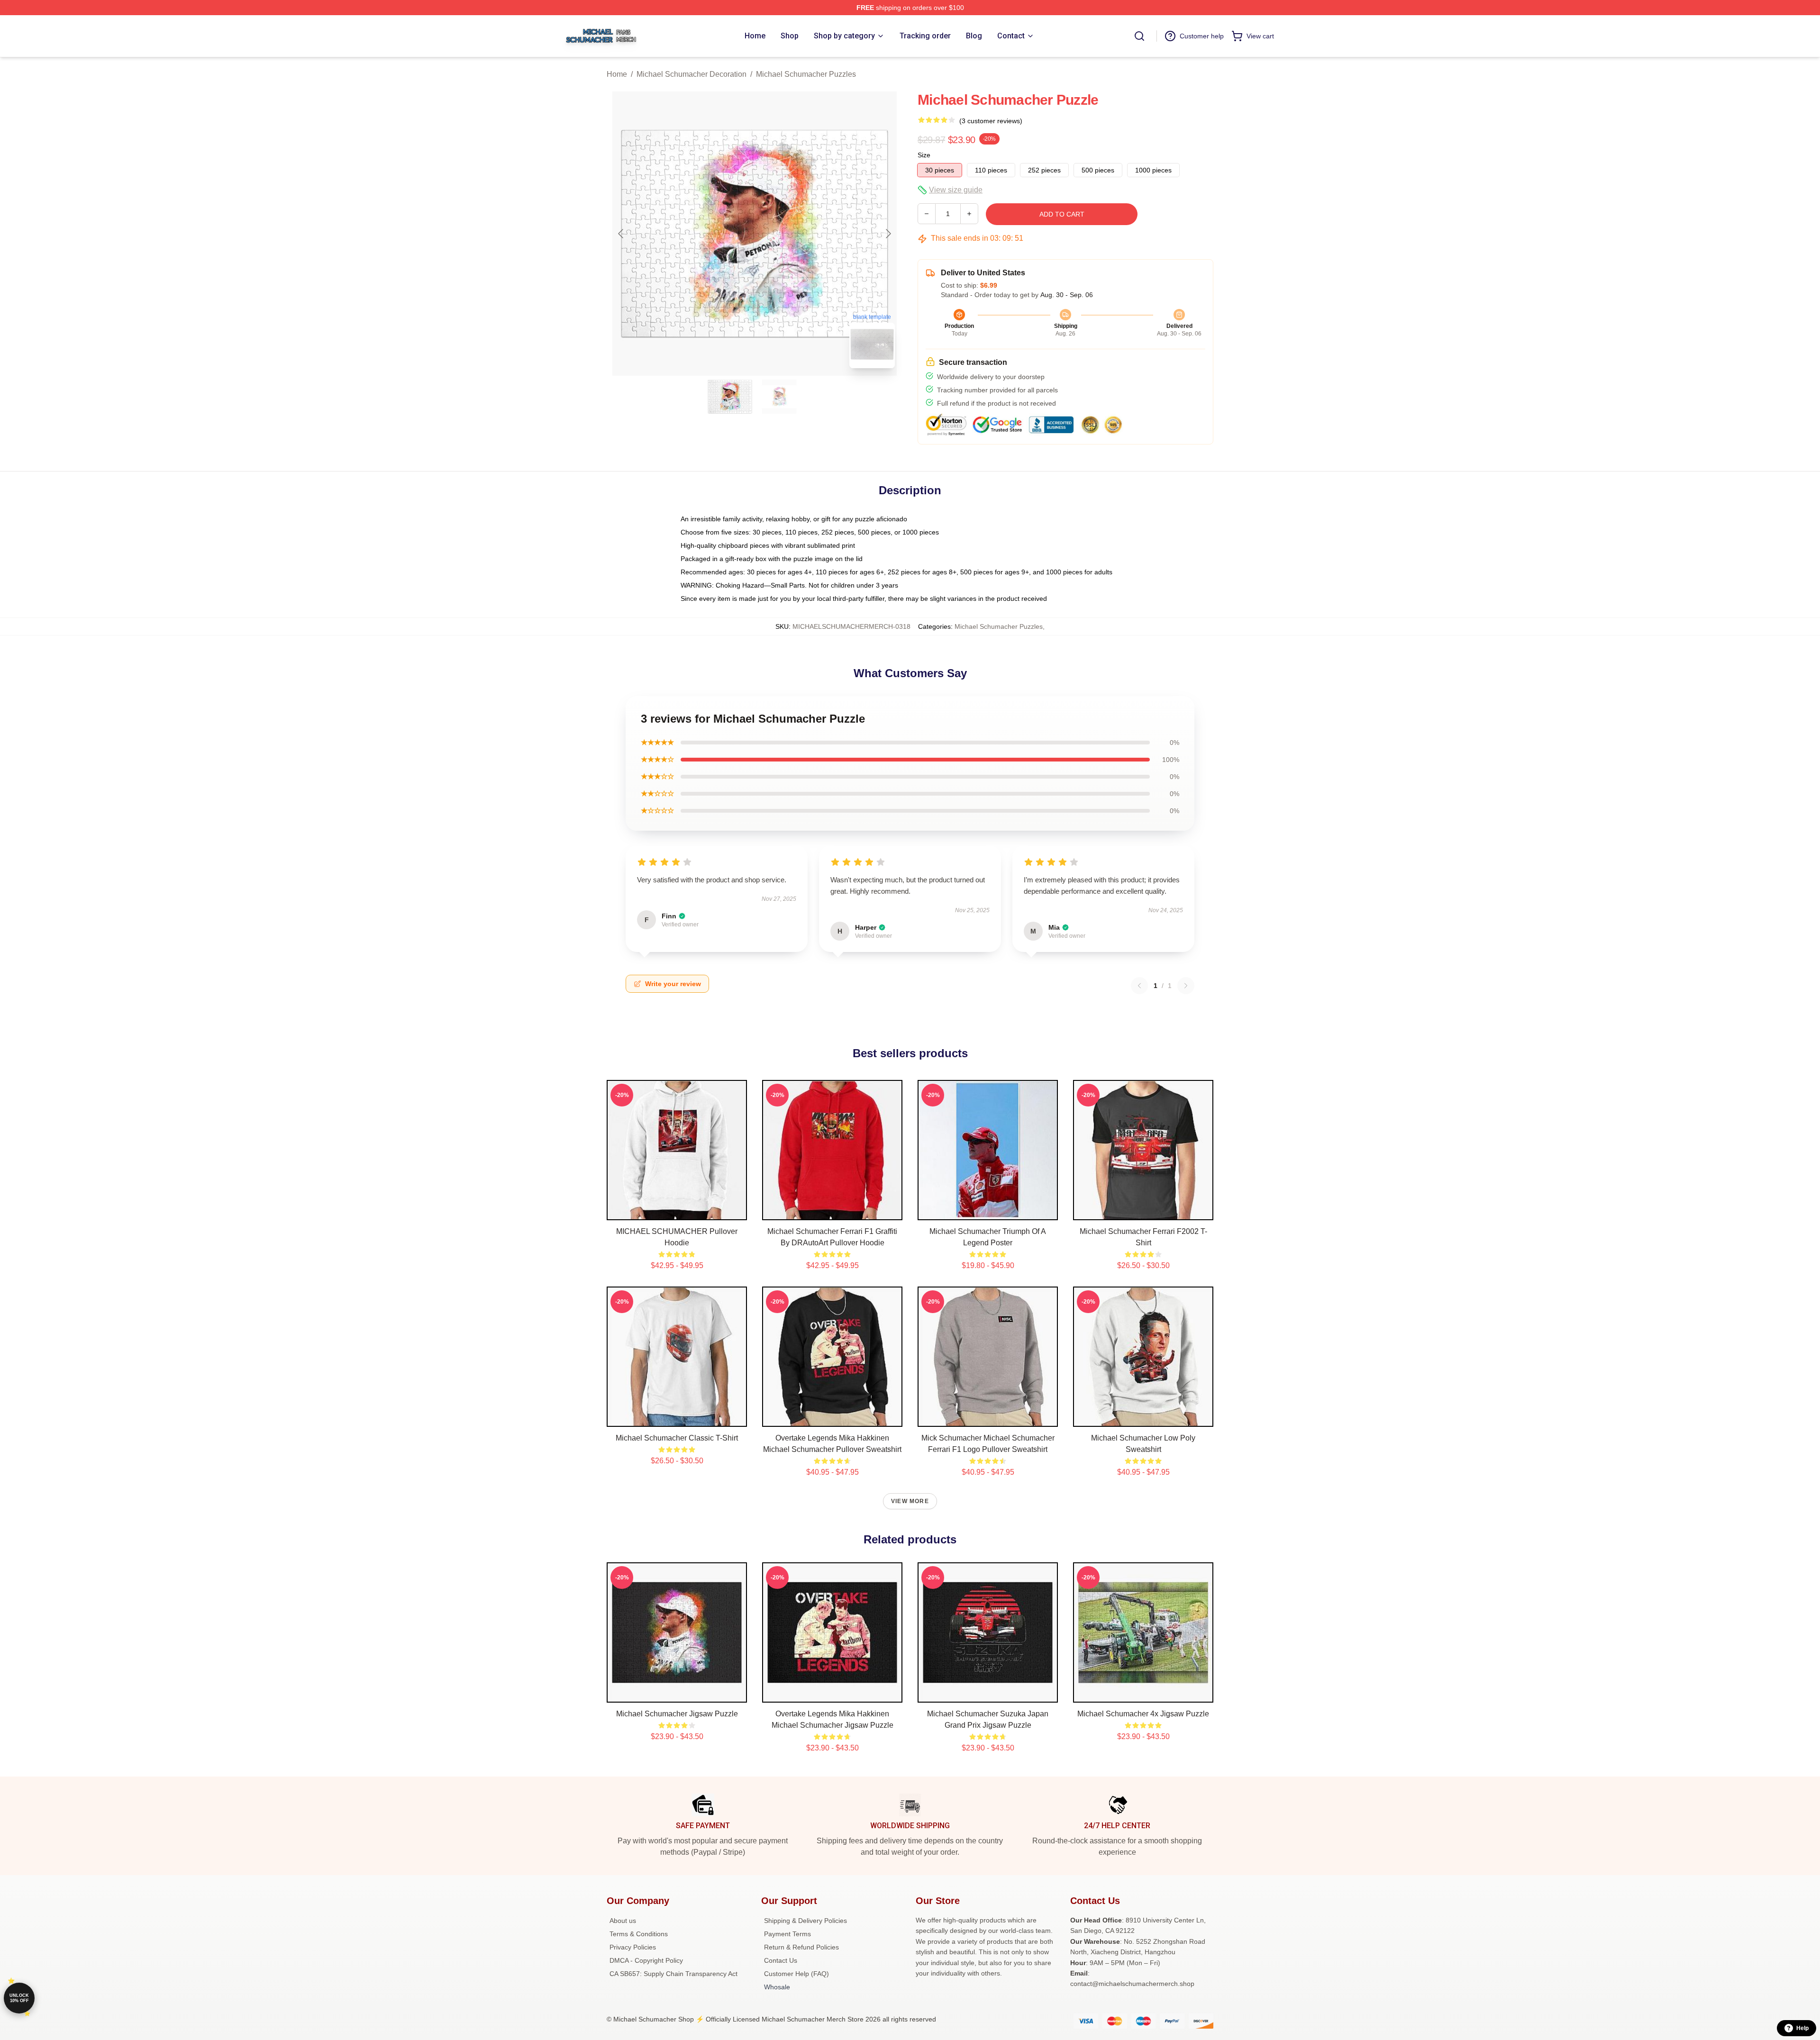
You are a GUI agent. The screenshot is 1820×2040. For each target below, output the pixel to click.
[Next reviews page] (1186, 986)
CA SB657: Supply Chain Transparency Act (673, 1974)
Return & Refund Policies (801, 1947)
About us (623, 1921)
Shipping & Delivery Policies (805, 1921)
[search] (1139, 36)
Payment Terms (787, 1934)
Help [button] (1802, 2028)
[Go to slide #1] (730, 397)
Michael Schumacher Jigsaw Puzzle (677, 1714)
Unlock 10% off (19, 1998)
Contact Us (781, 1960)
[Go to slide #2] (779, 397)
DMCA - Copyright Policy (646, 1960)
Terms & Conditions (639, 1934)
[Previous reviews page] (1139, 986)
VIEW (677, 1211)
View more (910, 1501)
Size (924, 155)
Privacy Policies (633, 1947)
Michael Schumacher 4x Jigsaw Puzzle (1143, 1714)
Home (617, 74)
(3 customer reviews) (991, 121)
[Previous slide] (621, 234)
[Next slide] (888, 234)
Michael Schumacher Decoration (692, 74)
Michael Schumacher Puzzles (806, 74)
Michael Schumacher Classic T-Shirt (677, 1438)
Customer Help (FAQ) (796, 1974)
